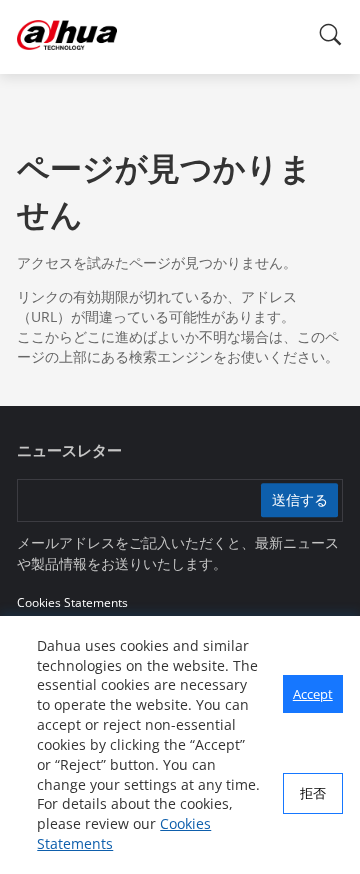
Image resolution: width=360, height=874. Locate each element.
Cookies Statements (72, 602)
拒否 (313, 793)
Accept (313, 694)
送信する (300, 500)
